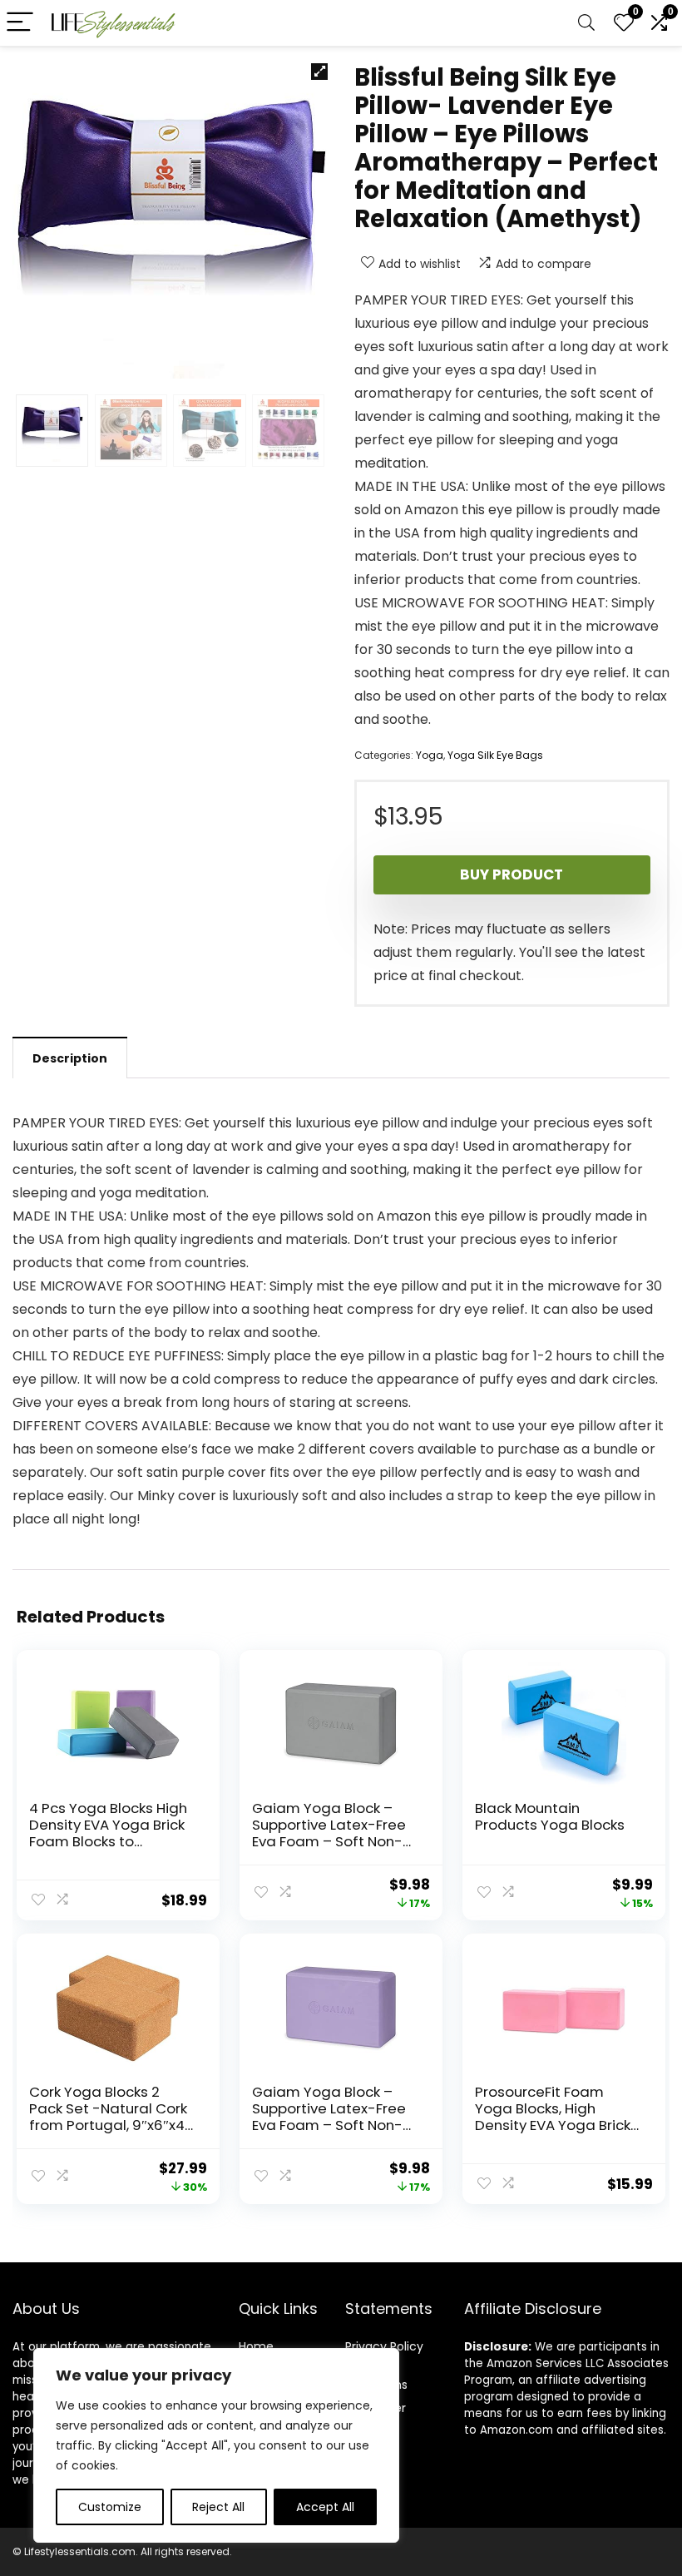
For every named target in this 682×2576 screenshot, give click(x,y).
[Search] (586, 23)
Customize (110, 2507)
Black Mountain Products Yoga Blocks (550, 1816)
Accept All (325, 2507)
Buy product (511, 874)
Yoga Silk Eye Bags (495, 755)
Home (256, 2346)
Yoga (430, 755)
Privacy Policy (384, 2346)
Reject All (218, 2507)
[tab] (70, 1058)
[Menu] (20, 23)
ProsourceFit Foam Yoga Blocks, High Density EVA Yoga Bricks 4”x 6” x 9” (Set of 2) (556, 2117)
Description (70, 1058)
